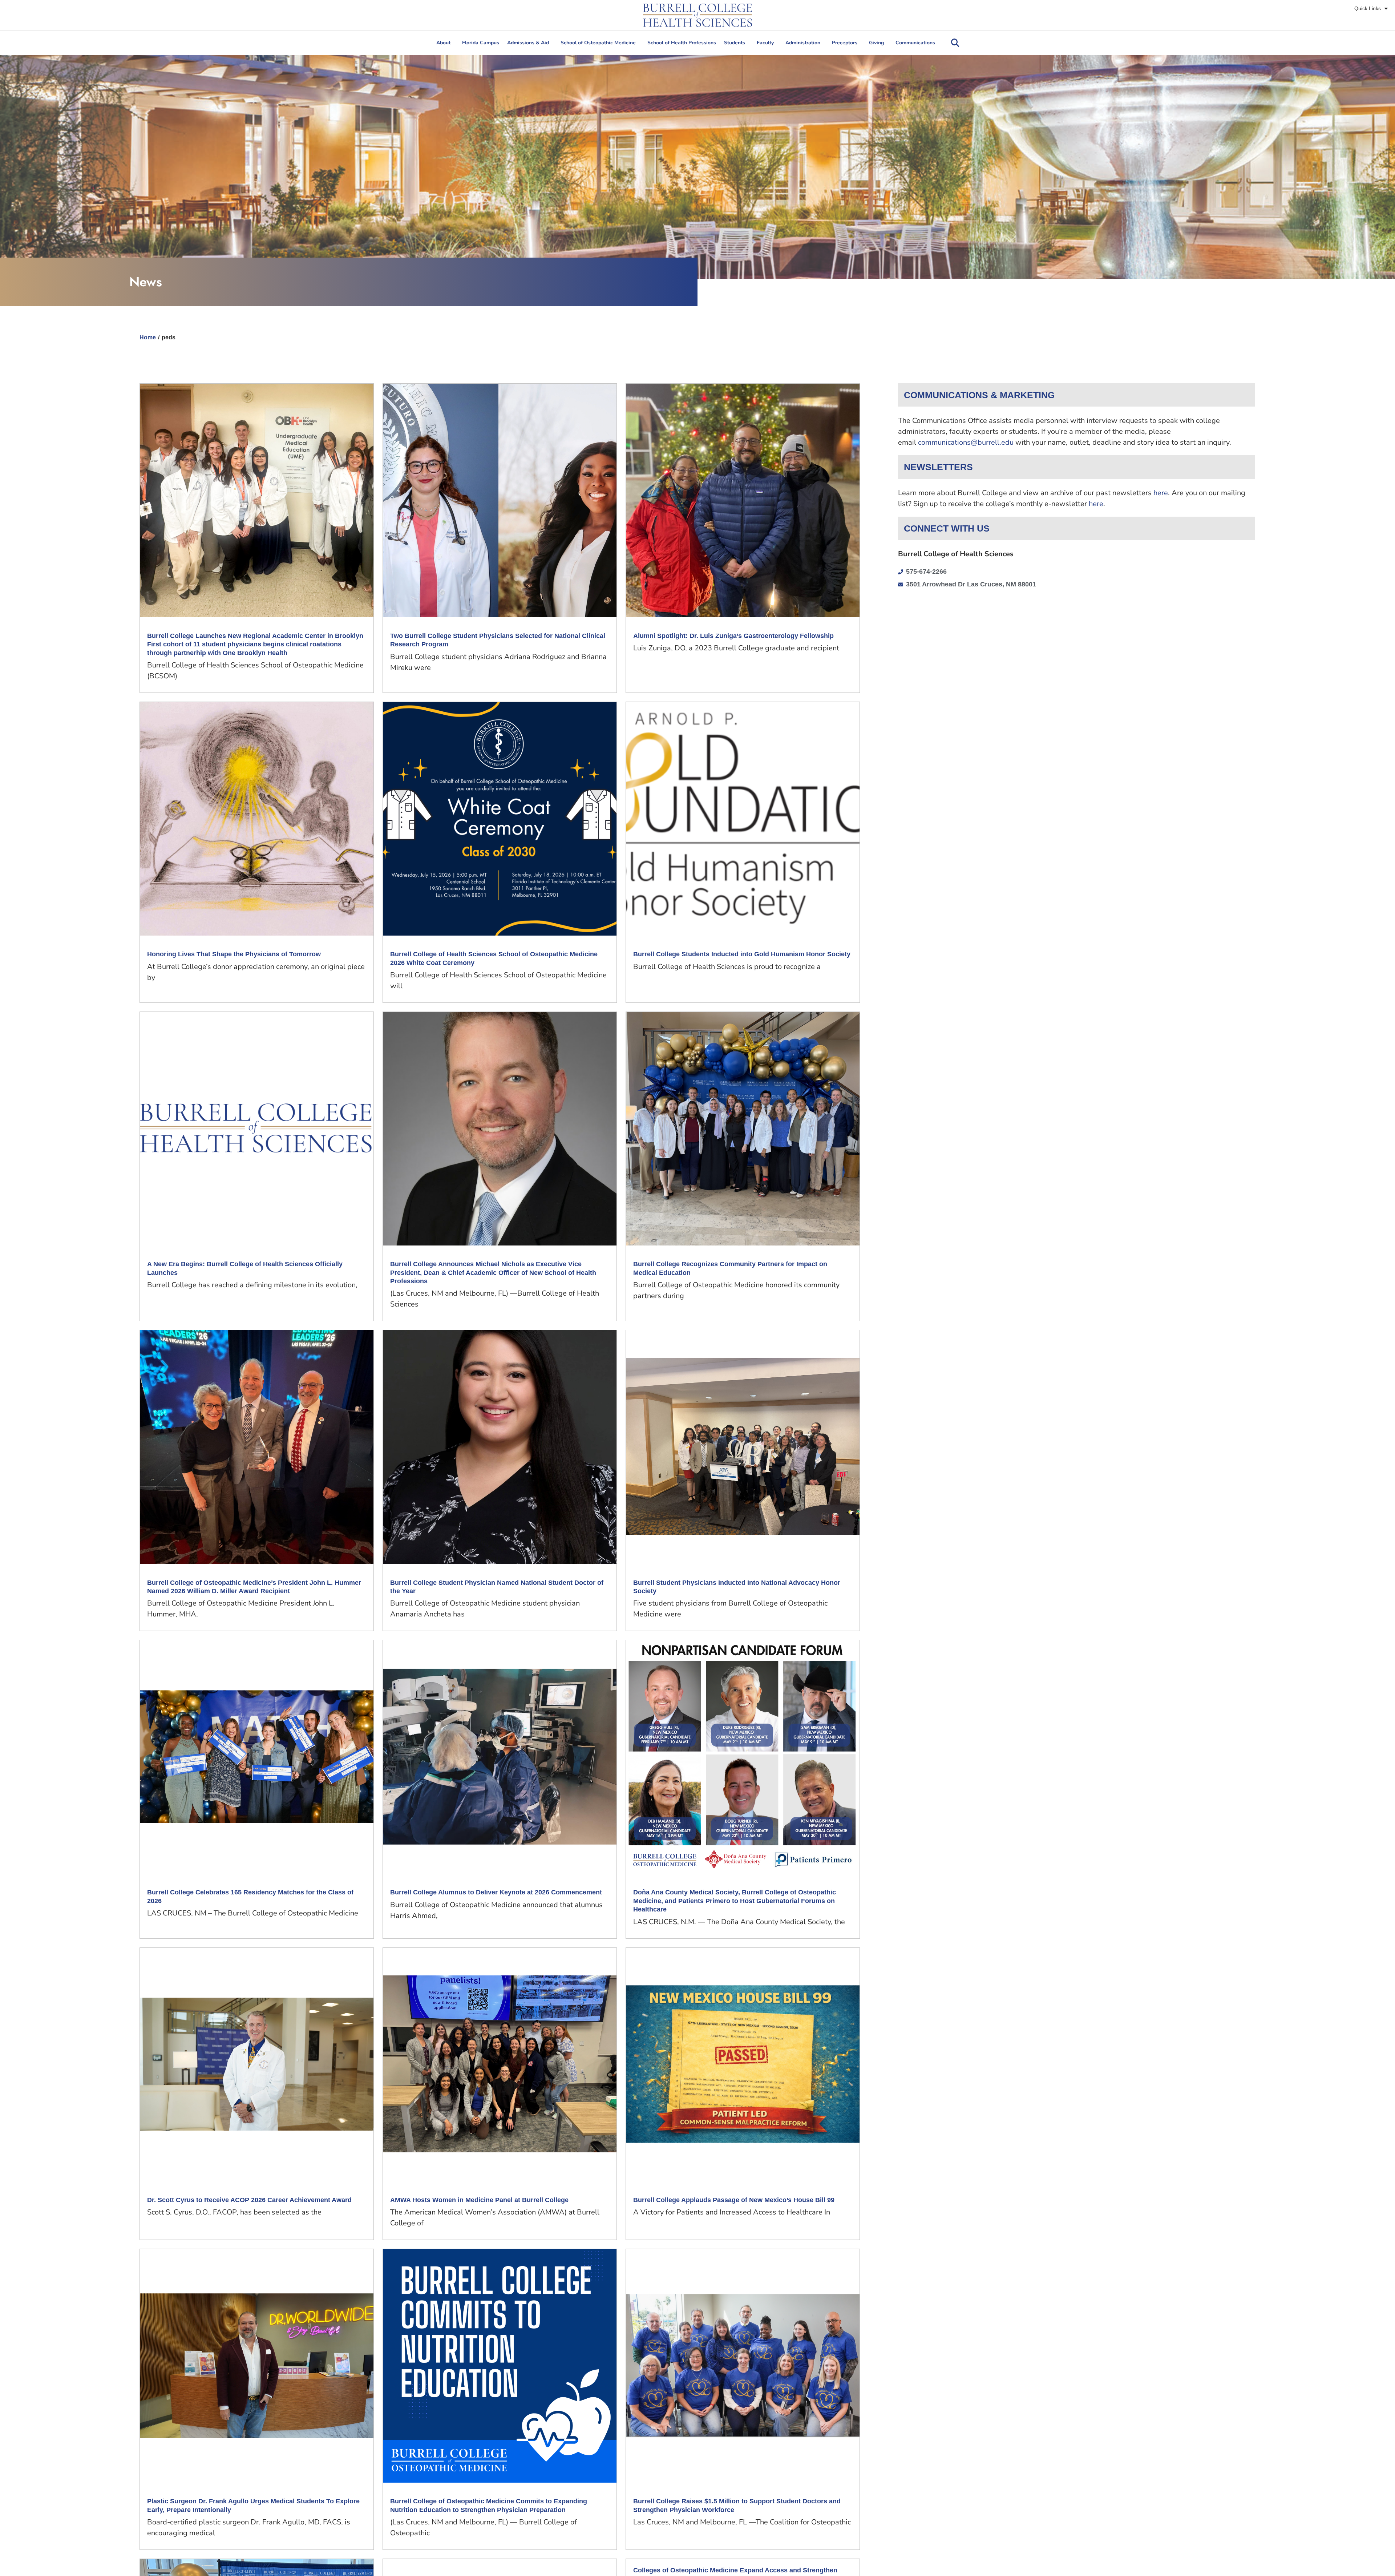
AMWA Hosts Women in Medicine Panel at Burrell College (479, 2200)
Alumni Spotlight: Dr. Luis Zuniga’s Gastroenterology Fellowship (733, 636)
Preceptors (845, 43)
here (1161, 493)
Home (148, 337)
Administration (803, 43)
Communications (915, 43)
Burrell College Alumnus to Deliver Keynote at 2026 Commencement (496, 1892)
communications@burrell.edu (966, 442)
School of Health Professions (682, 43)
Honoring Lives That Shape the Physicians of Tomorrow (234, 954)
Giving (876, 43)
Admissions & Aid (528, 43)
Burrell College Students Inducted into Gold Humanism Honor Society (742, 954)
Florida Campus (481, 43)
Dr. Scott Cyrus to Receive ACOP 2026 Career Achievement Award (249, 2200)
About (443, 43)
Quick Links (1368, 8)
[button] (955, 43)
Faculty (765, 43)
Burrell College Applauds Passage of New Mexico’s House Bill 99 (736, 2200)
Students (735, 43)
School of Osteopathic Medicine (598, 43)
